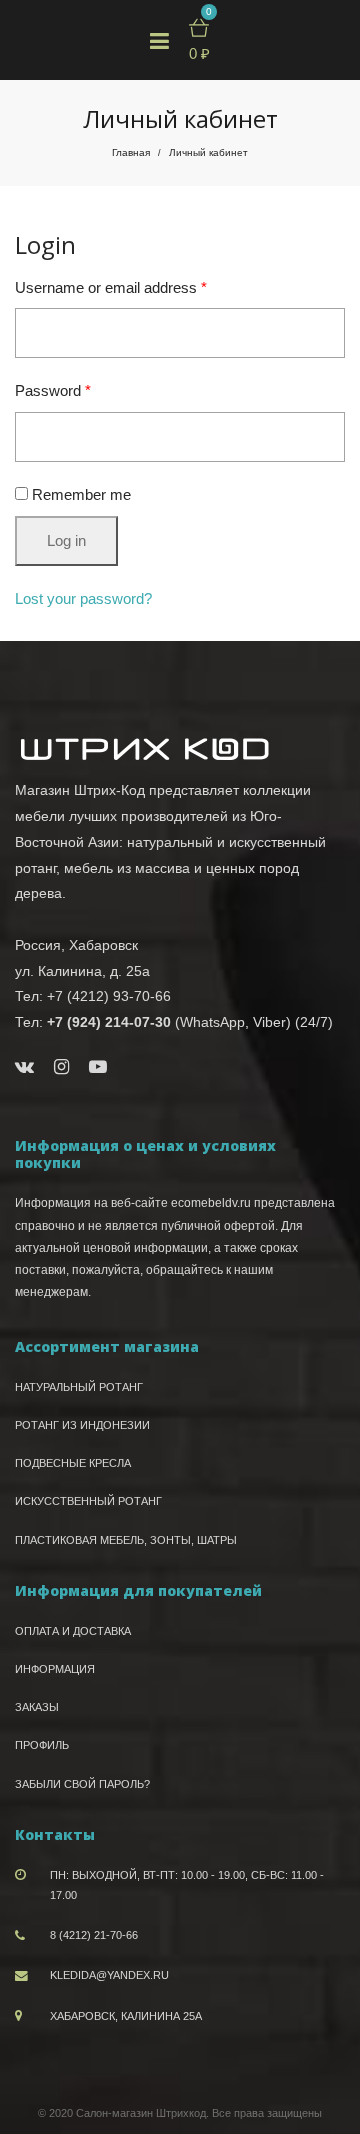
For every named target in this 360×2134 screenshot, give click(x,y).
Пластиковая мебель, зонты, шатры (126, 1540)
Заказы (37, 1707)
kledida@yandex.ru (109, 1975)
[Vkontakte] (24, 1067)
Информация (55, 1669)
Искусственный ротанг (88, 1501)
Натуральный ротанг (79, 1387)
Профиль (42, 1745)
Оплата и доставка (73, 1631)
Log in (66, 540)
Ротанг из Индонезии (82, 1425)
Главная (131, 152)
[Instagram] (61, 1067)
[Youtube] (98, 1067)
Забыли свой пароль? (82, 1784)
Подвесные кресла (73, 1463)
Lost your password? (83, 598)
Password (53, 390)
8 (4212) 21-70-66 (94, 1935)
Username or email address (111, 287)
